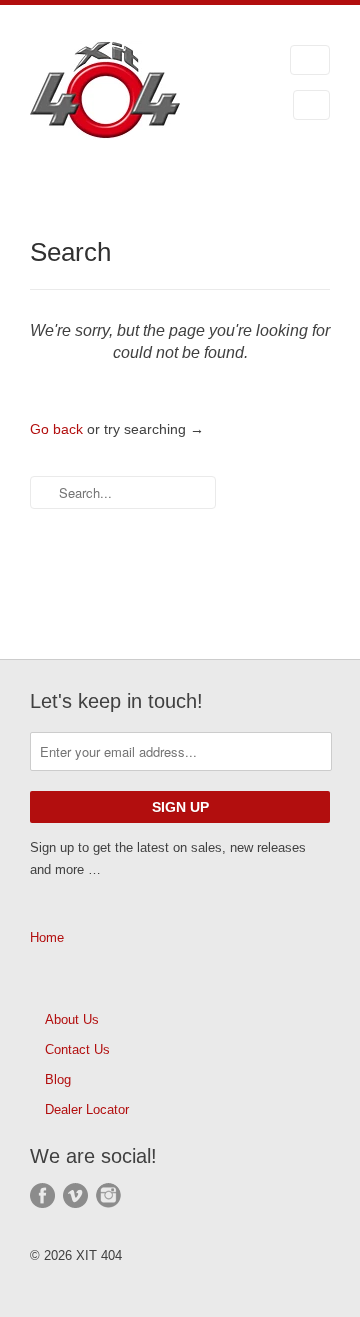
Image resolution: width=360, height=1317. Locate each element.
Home (47, 937)
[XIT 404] (130, 93)
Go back (56, 429)
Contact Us (77, 1049)
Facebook (42, 1195)
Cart (311, 105)
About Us (72, 1019)
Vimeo (75, 1195)
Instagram (108, 1195)
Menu (310, 60)
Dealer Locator (87, 1109)
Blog (58, 1079)
